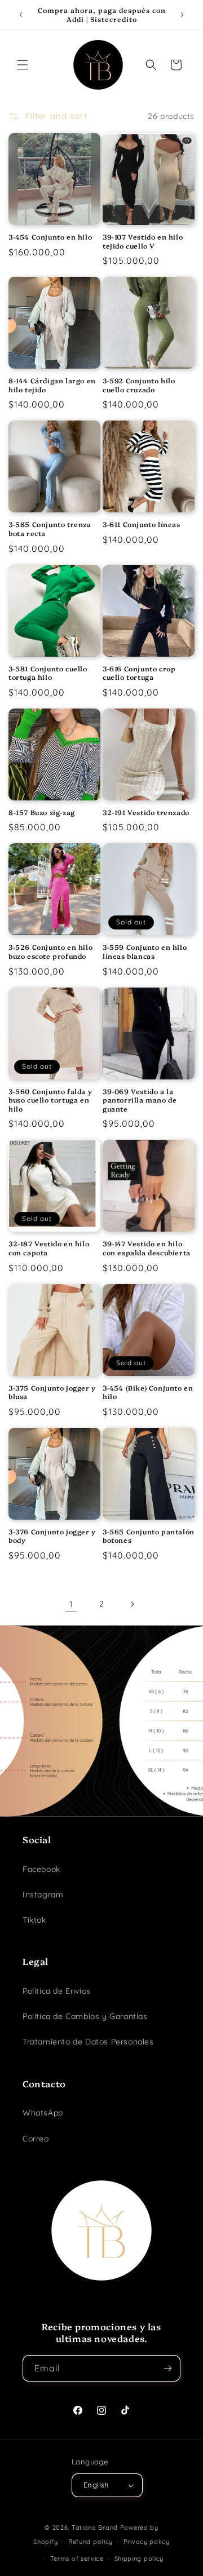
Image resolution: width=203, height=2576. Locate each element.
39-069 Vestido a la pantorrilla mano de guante (140, 1100)
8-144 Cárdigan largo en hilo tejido (52, 385)
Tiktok (34, 1920)
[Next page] (132, 1604)
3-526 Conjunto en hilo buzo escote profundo (50, 951)
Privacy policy (147, 2542)
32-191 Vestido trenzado (146, 812)
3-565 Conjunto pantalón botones (149, 1536)
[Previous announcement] (21, 15)
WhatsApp (43, 2113)
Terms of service (77, 2559)
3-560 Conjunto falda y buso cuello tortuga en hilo (50, 1100)
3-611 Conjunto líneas (142, 524)
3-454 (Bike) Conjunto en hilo (148, 1392)
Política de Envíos (57, 1991)
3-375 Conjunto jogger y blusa (52, 1392)
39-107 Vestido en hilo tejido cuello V (143, 241)
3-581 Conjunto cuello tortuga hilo (48, 673)
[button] (23, 65)
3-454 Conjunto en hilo (50, 237)
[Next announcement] (182, 15)
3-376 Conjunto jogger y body (52, 1536)
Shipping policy (139, 2559)
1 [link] (71, 1604)
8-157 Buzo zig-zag (42, 812)
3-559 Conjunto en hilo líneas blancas (145, 951)
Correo (36, 2139)
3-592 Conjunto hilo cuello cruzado (139, 385)
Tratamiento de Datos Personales (88, 2042)
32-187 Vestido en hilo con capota (49, 1248)
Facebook (41, 1869)
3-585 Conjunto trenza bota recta (50, 528)
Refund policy (91, 2542)
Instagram (43, 1895)
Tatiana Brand (95, 2528)
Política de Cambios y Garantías (85, 2016)
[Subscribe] (167, 2368)
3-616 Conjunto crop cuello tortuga (139, 673)
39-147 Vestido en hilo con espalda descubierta (147, 1248)
